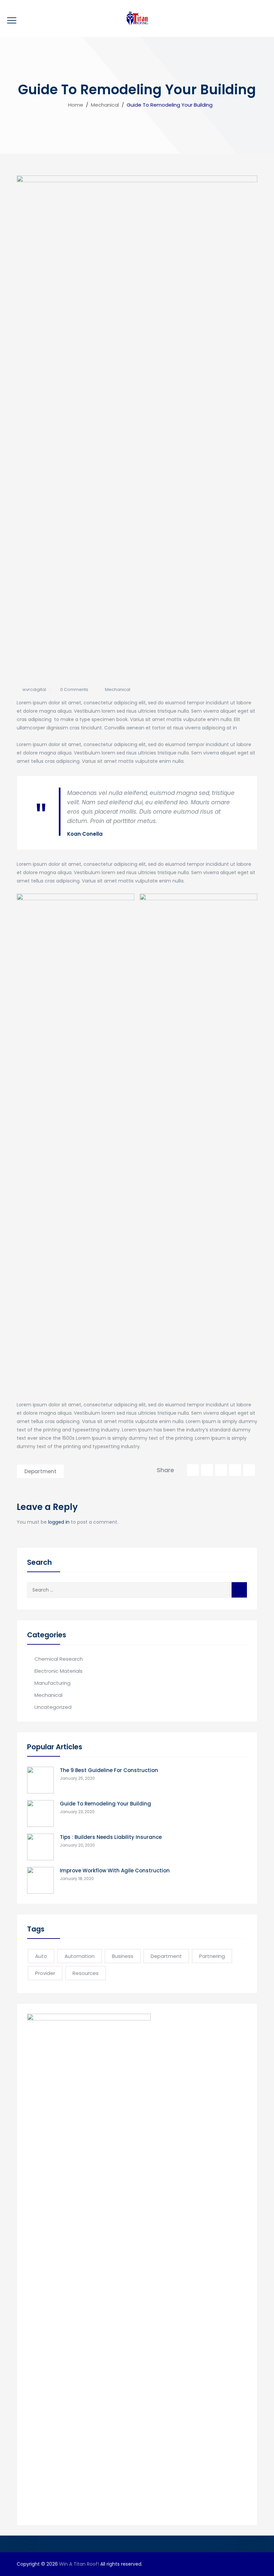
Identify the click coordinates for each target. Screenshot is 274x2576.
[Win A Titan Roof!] (137, 18)
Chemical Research (59, 1659)
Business (123, 1956)
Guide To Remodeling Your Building (105, 1804)
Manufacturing (52, 1683)
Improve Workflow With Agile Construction (115, 1870)
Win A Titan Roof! (79, 2564)
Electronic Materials (58, 1671)
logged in (59, 1522)
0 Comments (74, 689)
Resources (86, 1973)
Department (40, 1471)
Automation (80, 1956)
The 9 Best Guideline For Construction (109, 1770)
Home (74, 105)
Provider (45, 1973)
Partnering (212, 1956)
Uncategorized (53, 1707)
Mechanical (118, 689)
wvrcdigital (34, 689)
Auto (41, 1956)
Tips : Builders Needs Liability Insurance (111, 1837)
